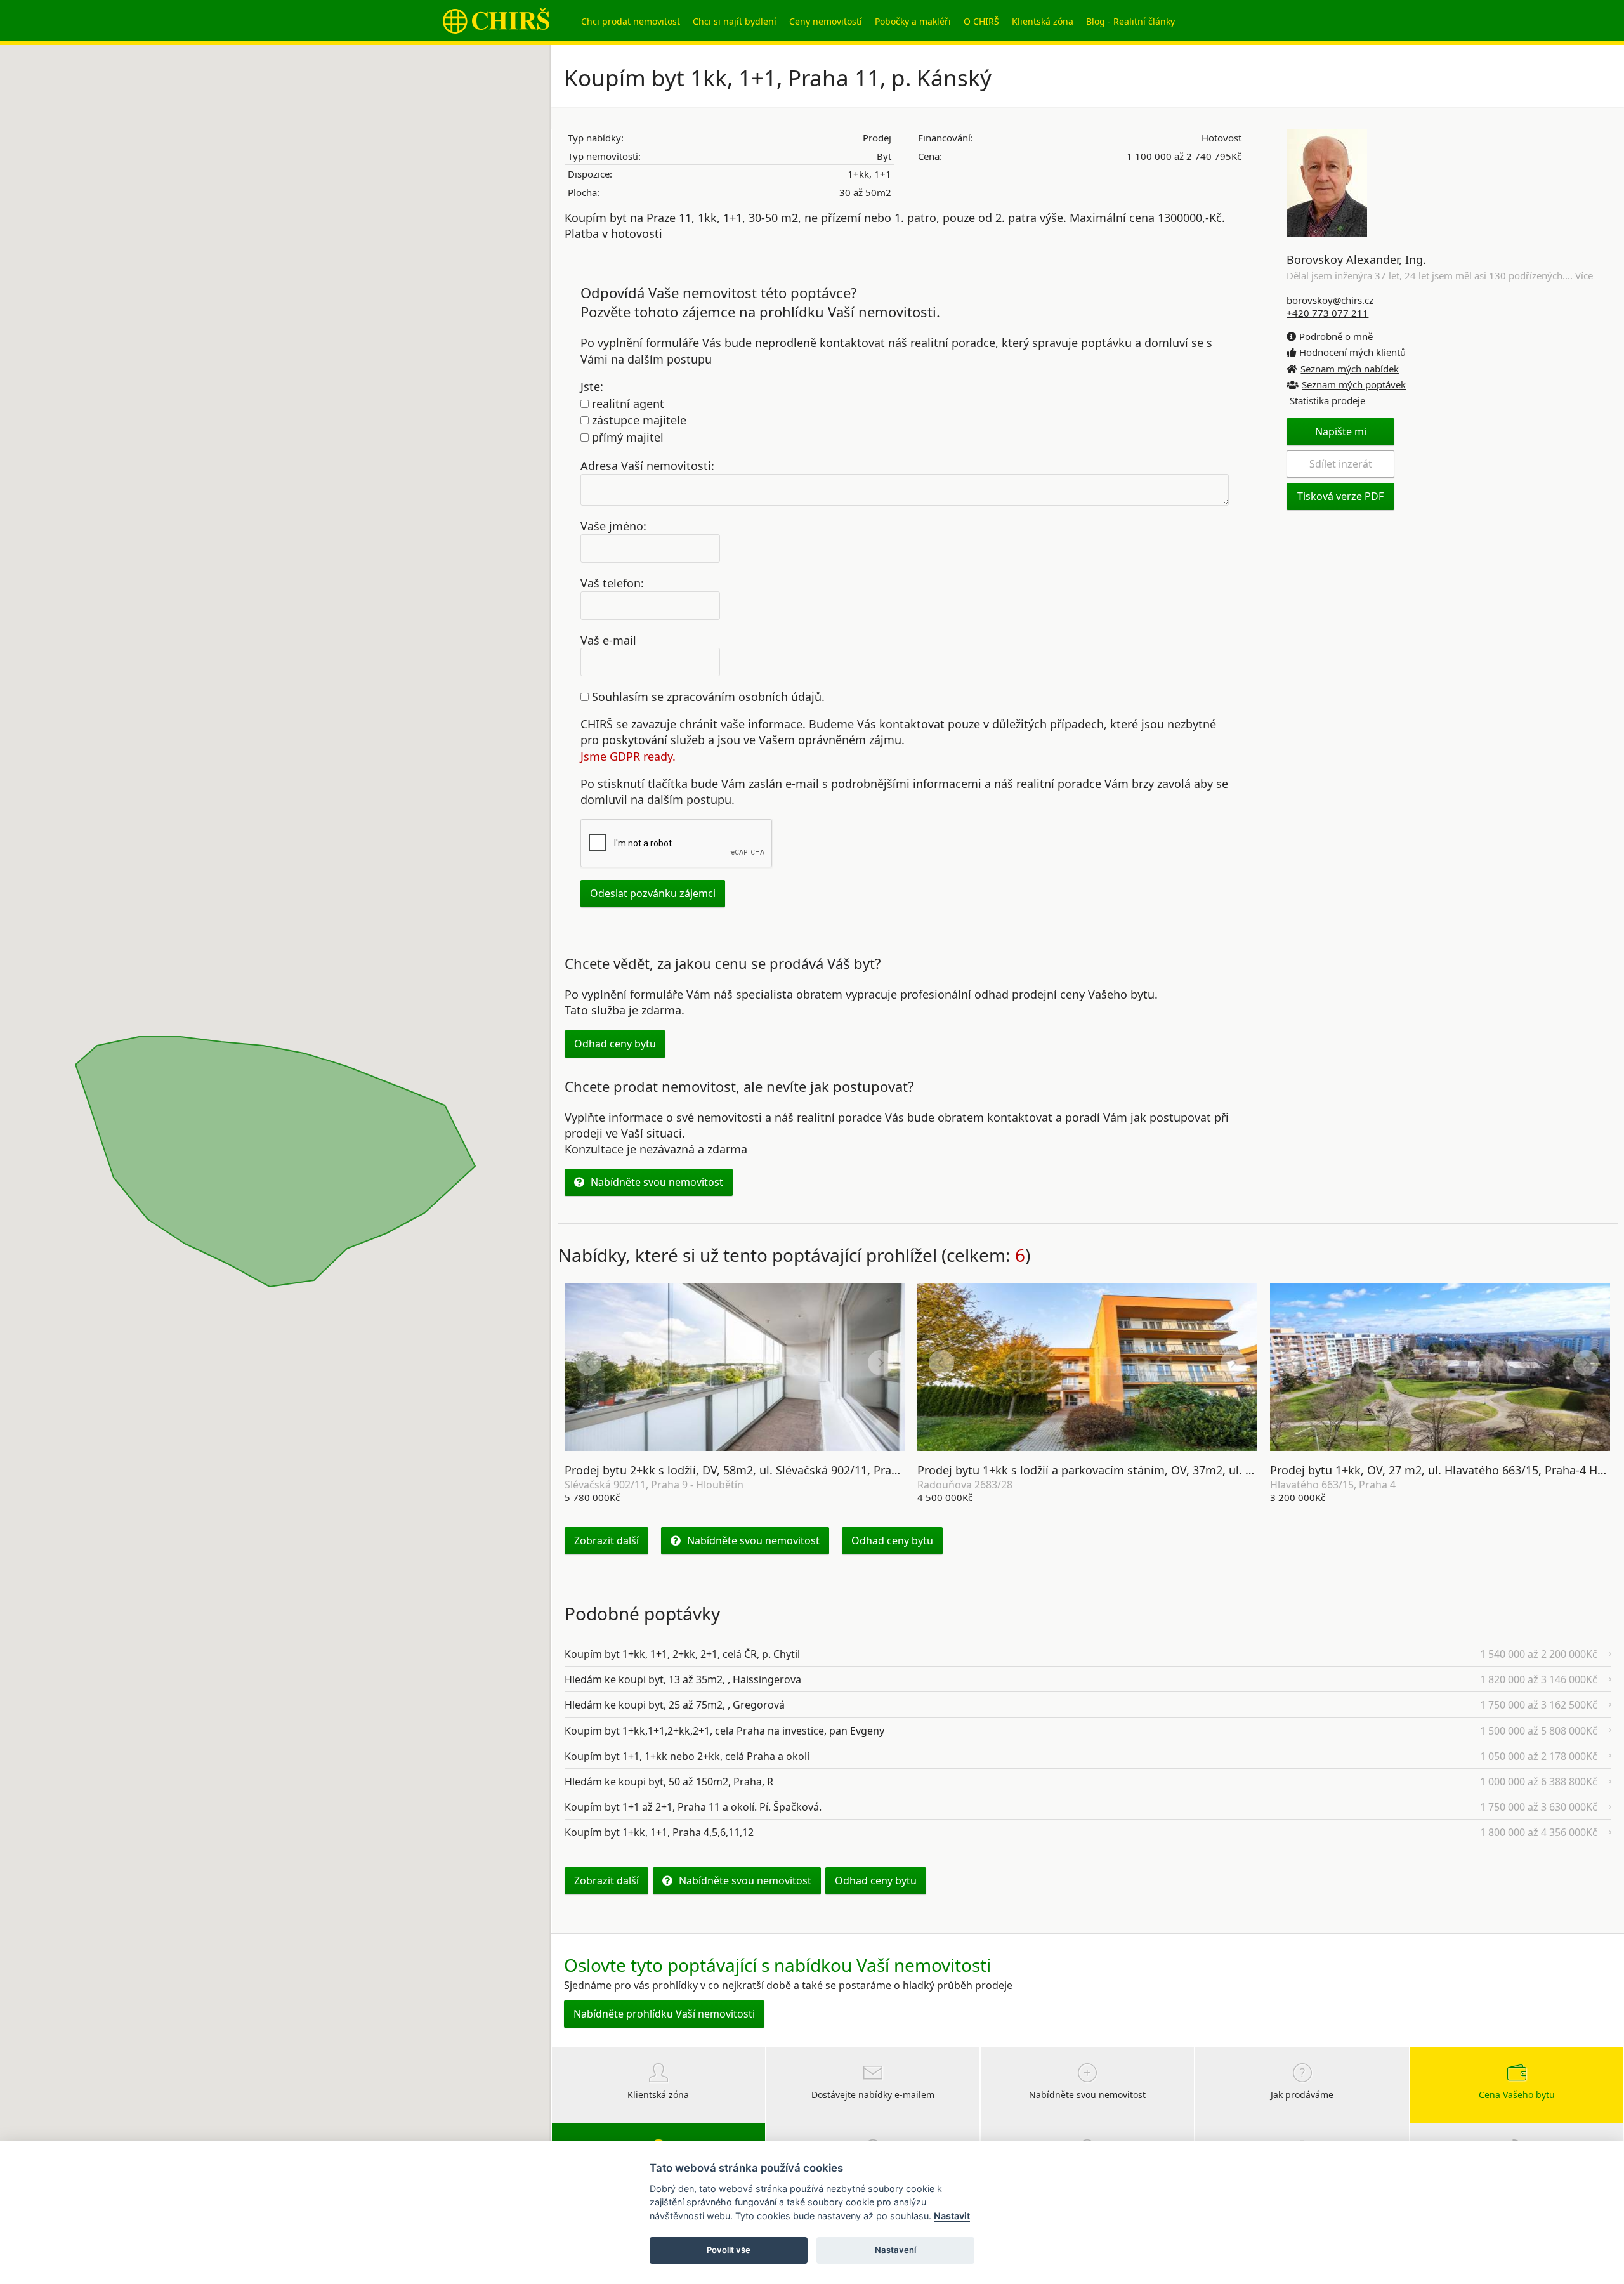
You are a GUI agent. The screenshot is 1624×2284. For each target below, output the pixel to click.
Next (881, 1363)
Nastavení (895, 2250)
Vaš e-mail (608, 640)
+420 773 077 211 (1327, 313)
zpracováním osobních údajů (744, 697)
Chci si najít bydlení (735, 21)
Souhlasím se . (707, 697)
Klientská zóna (1043, 21)
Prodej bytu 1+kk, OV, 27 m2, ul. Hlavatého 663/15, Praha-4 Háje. (1443, 1470)
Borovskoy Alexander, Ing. (1356, 259)
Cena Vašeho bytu (1517, 2095)
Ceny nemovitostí (826, 21)
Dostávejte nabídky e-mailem (873, 2095)
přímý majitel (626, 437)
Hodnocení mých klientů (1352, 352)
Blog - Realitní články (1130, 21)
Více (1584, 275)
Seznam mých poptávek (1354, 384)
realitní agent (626, 404)
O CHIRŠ (981, 21)
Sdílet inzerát (1341, 464)
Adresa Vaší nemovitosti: (647, 466)
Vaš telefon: (612, 582)
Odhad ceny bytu (615, 1044)
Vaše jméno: (613, 526)
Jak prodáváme (1302, 2095)
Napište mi (1341, 431)
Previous (589, 1363)
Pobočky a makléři (913, 21)
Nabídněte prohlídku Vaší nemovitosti (664, 2014)
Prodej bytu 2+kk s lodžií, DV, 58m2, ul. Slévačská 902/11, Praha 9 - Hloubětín (771, 1470)
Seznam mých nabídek (1350, 369)
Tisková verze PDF (1340, 496)
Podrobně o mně (1336, 336)
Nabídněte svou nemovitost (657, 1182)
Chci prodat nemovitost (631, 21)
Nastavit (952, 2216)
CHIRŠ (496, 21)
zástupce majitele (638, 420)
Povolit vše (729, 2250)
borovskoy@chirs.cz (1330, 300)
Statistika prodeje (1327, 400)
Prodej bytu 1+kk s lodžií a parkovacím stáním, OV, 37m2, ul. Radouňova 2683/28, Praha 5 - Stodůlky (1186, 1470)
